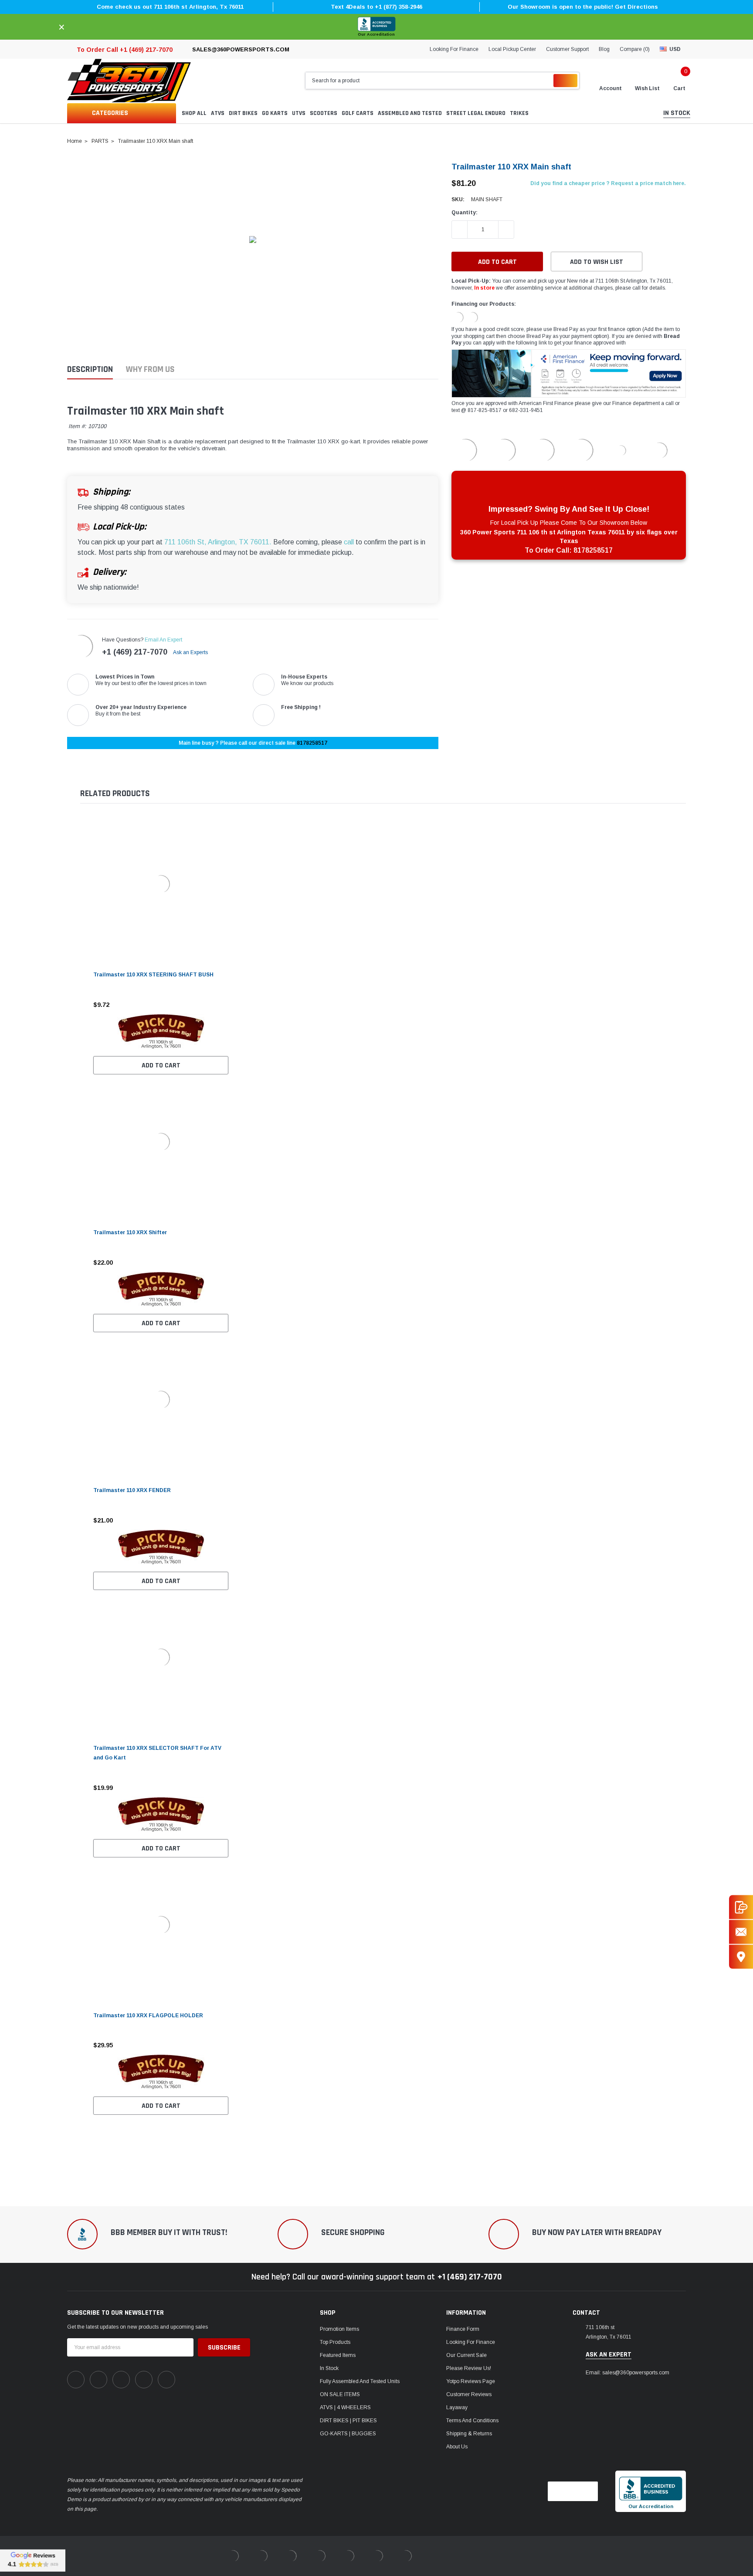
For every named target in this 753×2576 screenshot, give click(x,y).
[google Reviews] (33, 2560)
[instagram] (121, 2380)
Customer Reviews (469, 2394)
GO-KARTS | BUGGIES (348, 2434)
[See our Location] (741, 1957)
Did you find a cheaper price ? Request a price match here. (608, 183)
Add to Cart (161, 1065)
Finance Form (463, 2329)
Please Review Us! (469, 2368)
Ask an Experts (191, 652)
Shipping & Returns (469, 2434)
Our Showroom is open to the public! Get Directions (583, 7)
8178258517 (312, 743)
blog (604, 49)
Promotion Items (339, 2329)
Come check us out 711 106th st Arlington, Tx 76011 (170, 7)
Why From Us (150, 370)
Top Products (335, 2342)
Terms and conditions (472, 2421)
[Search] (565, 81)
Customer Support (567, 49)
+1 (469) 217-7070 (135, 652)
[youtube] (144, 2380)
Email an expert (163, 640)
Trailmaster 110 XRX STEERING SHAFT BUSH (153, 975)
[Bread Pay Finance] (458, 317)
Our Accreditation (376, 34)
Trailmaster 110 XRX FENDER (132, 1490)
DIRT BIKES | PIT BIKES (348, 2421)
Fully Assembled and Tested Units (360, 2381)
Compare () (635, 49)
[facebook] (76, 2380)
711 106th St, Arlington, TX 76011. (218, 542)
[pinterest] (98, 2380)
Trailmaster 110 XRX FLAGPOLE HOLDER (148, 2016)
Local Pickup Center (512, 49)
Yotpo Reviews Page (471, 2381)
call (349, 542)
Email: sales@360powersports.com (627, 2373)
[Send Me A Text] (741, 1907)
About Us (457, 2447)
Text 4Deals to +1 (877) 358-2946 (376, 7)
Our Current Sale (466, 2355)
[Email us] (741, 1932)
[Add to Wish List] (224, 1005)
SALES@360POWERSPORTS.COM (241, 49)
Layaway (457, 2407)
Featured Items (338, 2355)
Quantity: (465, 213)
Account (611, 88)
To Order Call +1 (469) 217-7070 (125, 50)
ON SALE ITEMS (340, 2394)
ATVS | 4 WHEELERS (345, 2407)
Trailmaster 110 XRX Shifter (130, 1232)
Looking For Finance (454, 49)
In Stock (329, 2368)
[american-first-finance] (472, 317)
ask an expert (609, 2355)
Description (90, 370)
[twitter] (166, 2380)
